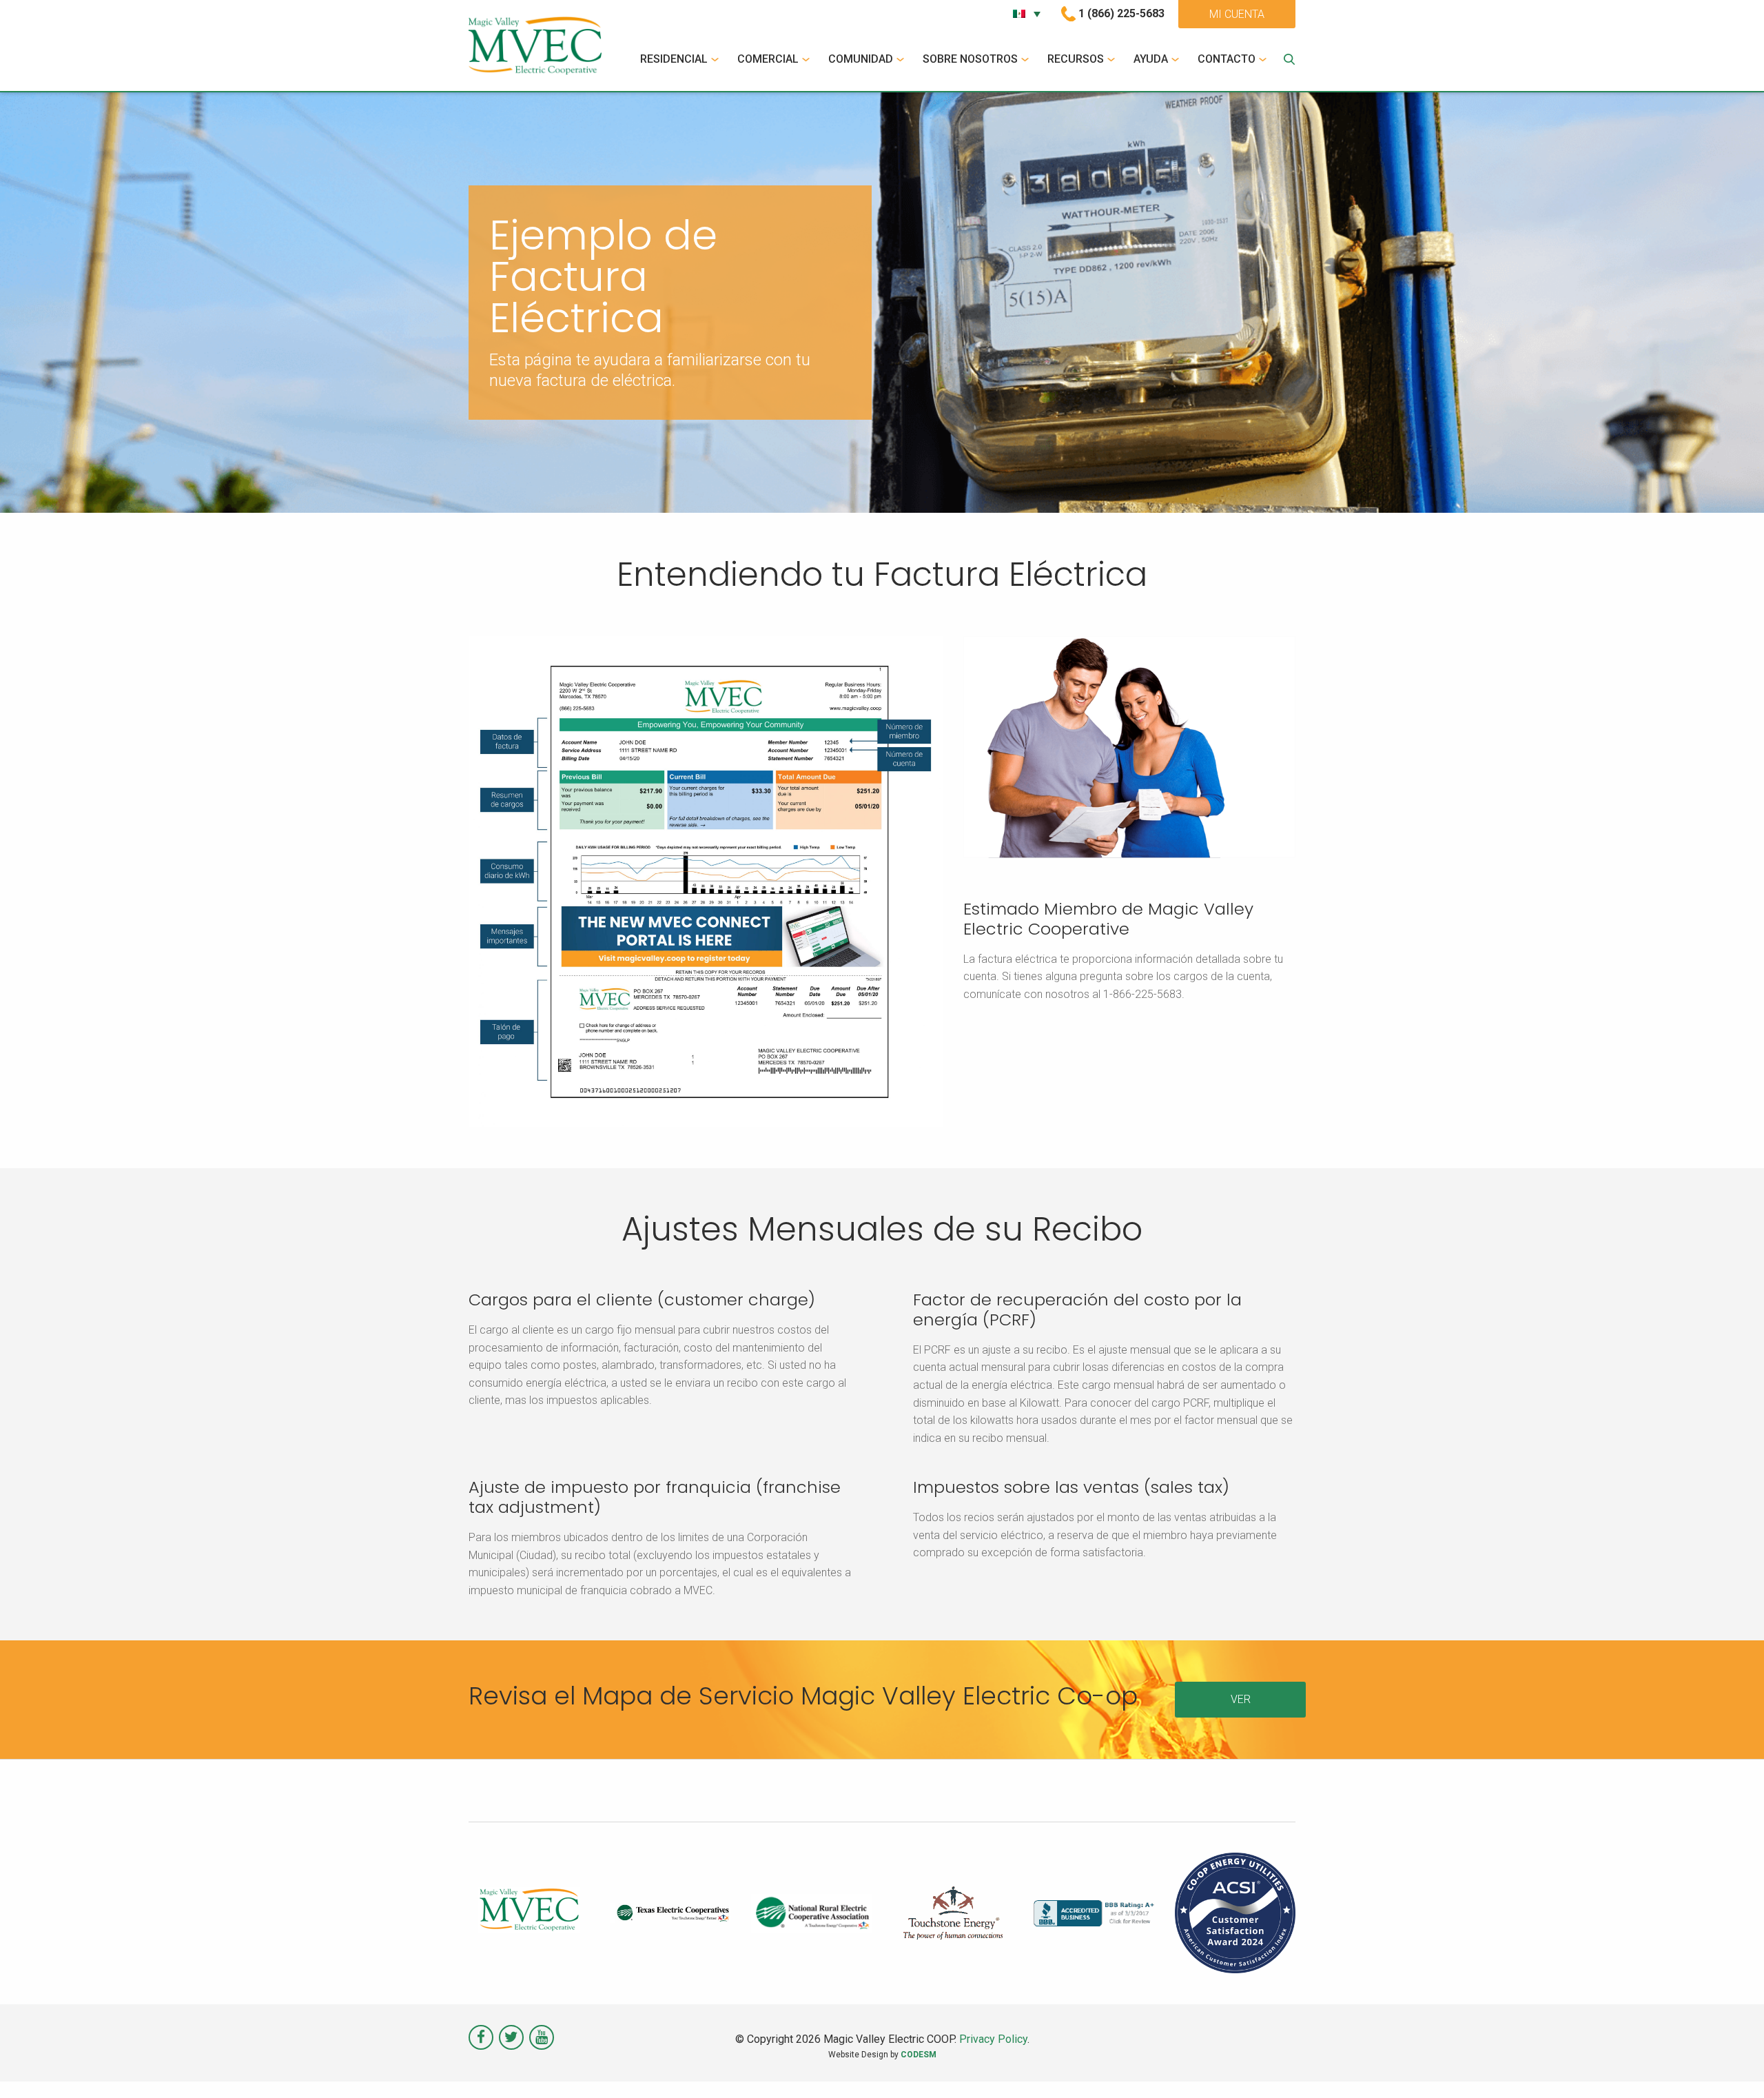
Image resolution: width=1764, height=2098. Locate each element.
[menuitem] (681, 59)
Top (1731, 2065)
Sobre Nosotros (970, 59)
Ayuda (1151, 59)
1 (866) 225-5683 (1121, 13)
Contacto (1227, 59)
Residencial (674, 59)
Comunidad (861, 59)
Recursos (1076, 59)
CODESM (919, 2055)
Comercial (768, 59)
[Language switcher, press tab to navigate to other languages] (1027, 14)
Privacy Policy (993, 2039)
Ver (1241, 1699)
